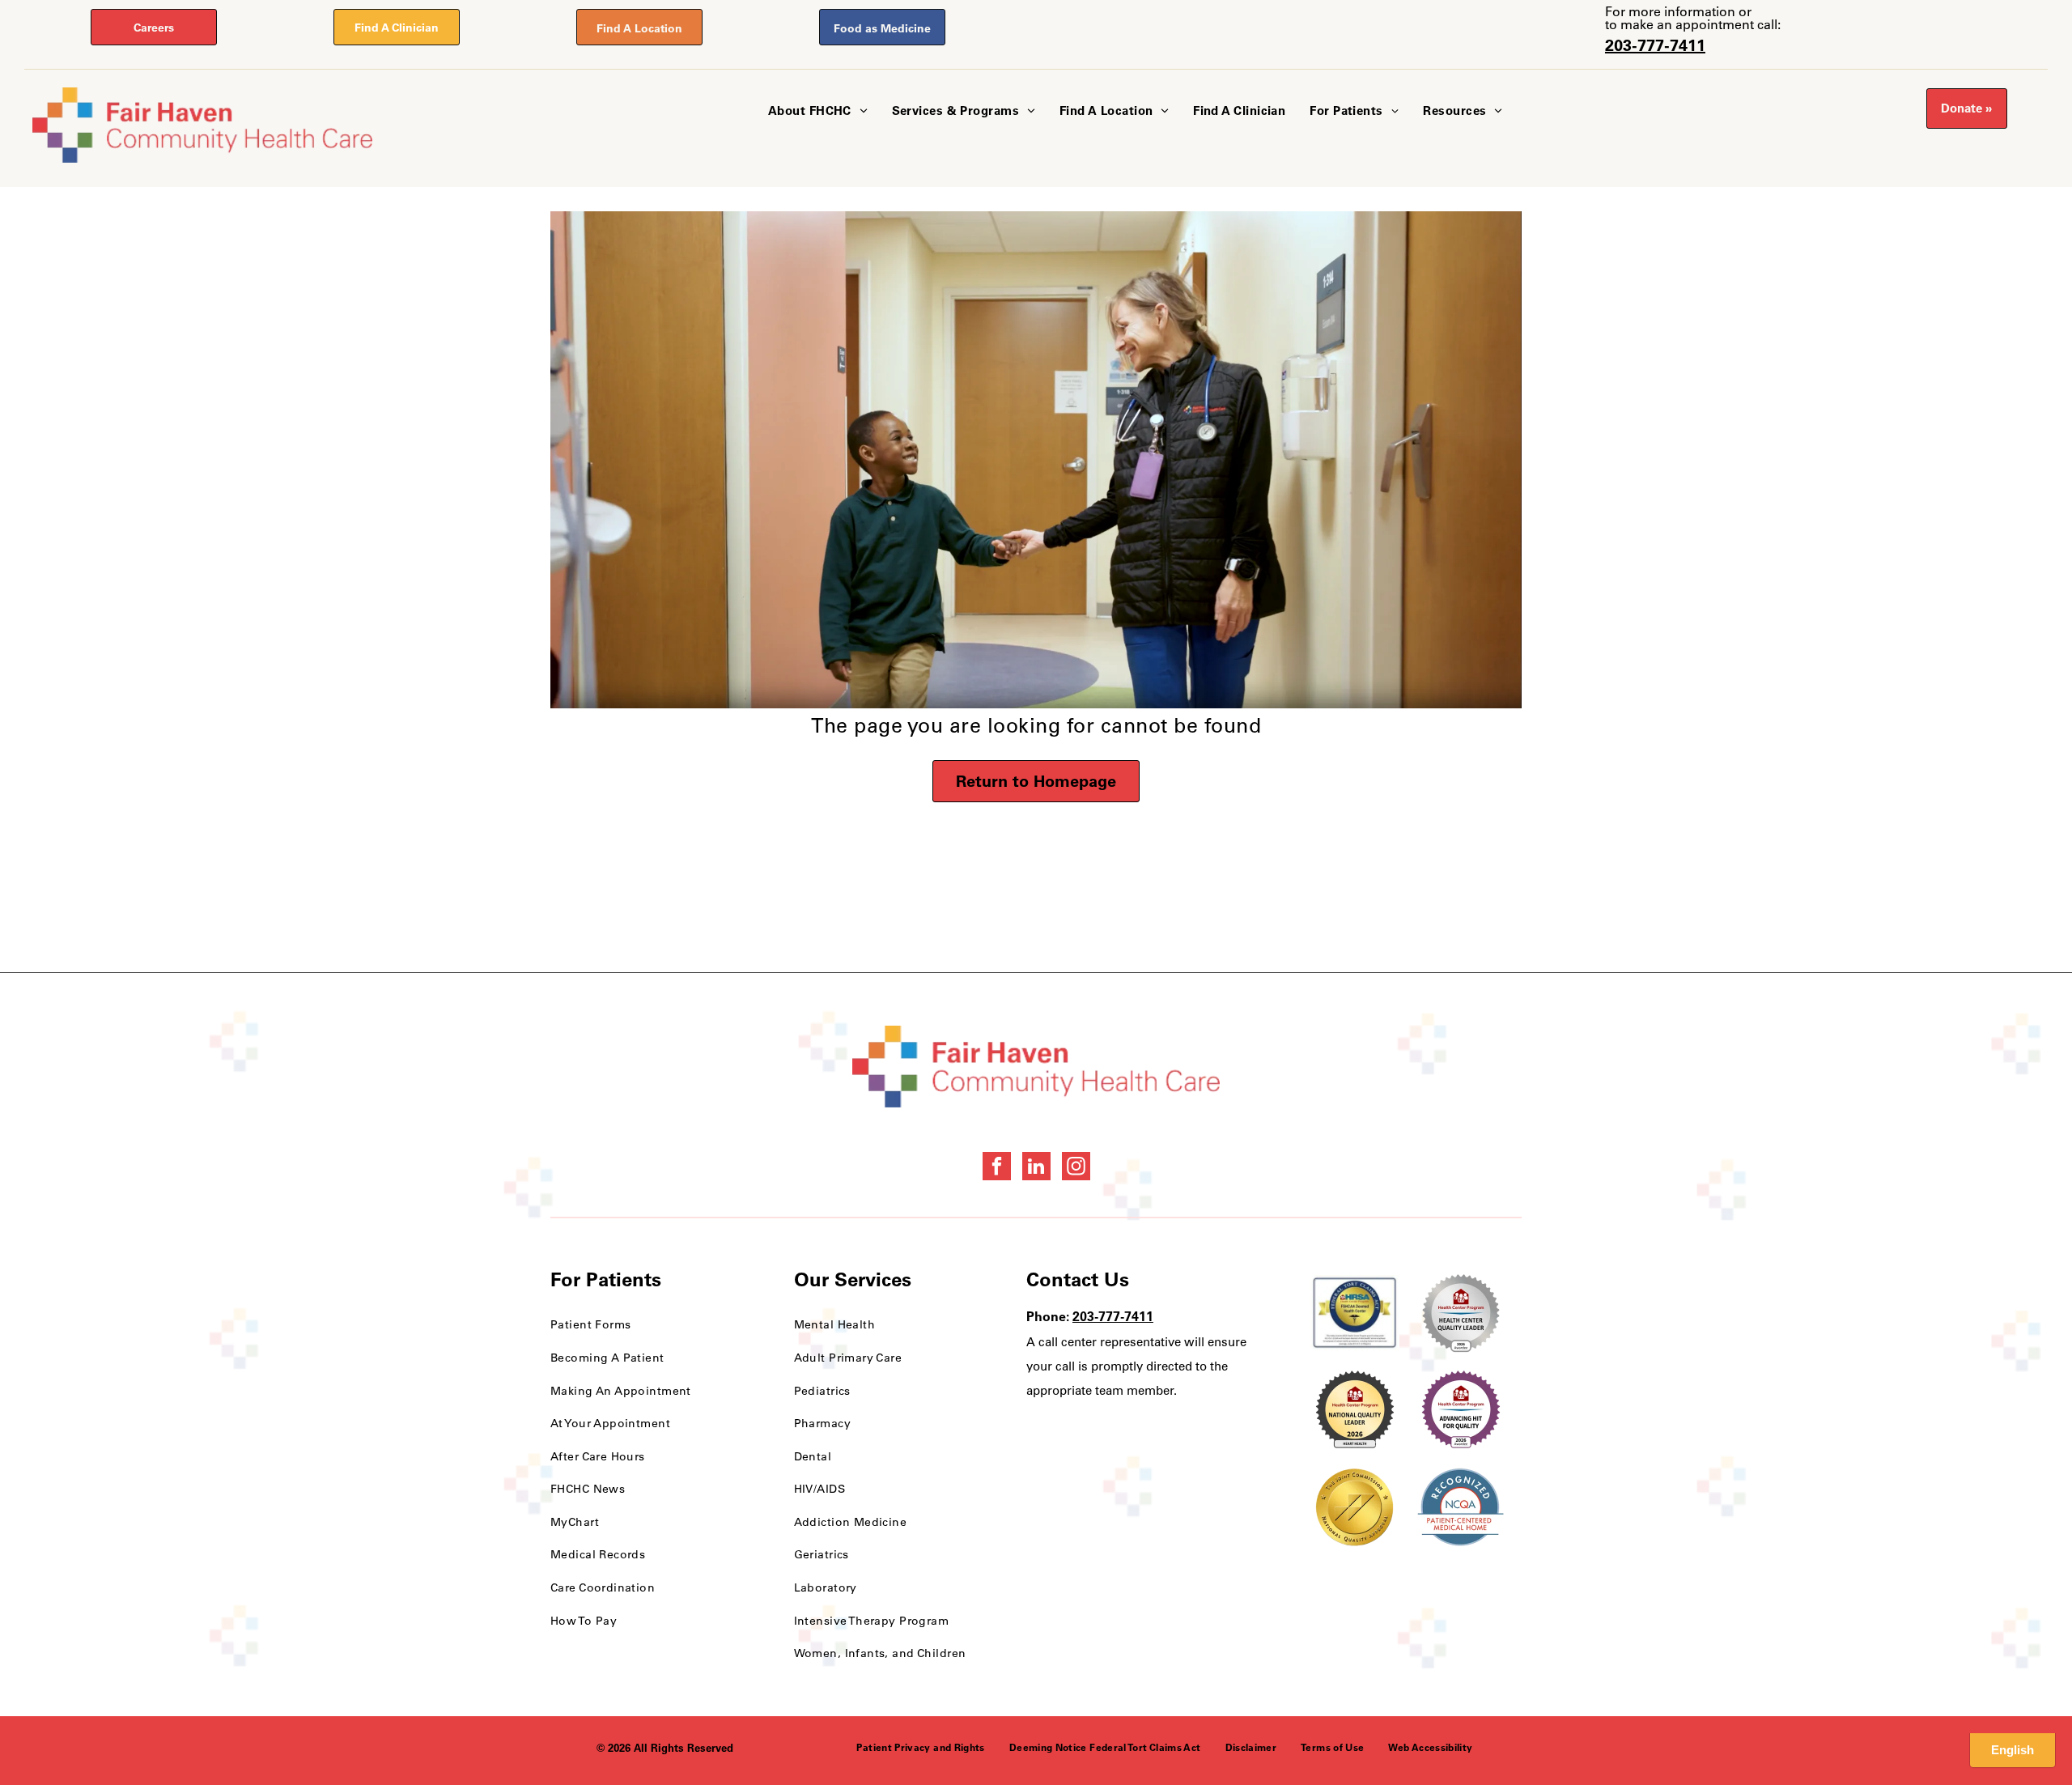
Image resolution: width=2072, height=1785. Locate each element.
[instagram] (1076, 1168)
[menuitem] (818, 111)
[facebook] (997, 1168)
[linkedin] (1036, 1168)
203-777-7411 (1655, 45)
